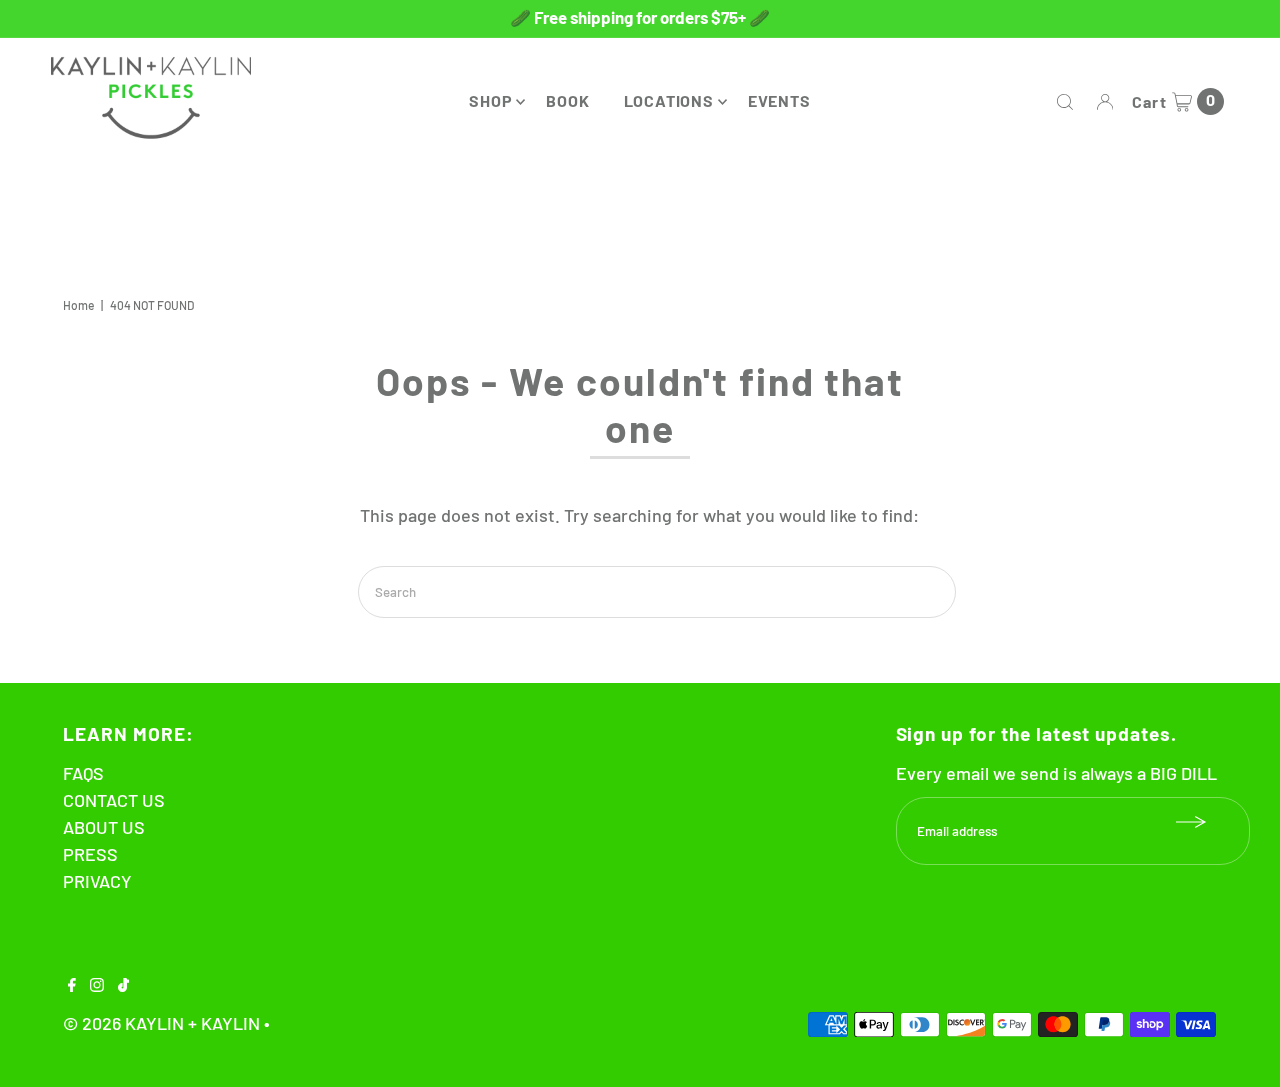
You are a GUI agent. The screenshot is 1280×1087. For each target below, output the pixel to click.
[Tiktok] (123, 985)
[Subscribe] (1192, 822)
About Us (104, 827)
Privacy (97, 881)
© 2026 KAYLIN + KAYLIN (161, 1023)
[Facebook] (72, 985)
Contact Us (114, 800)
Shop (490, 100)
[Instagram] (97, 985)
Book (567, 100)
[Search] (1065, 102)
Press (90, 854)
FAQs (83, 773)
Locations (669, 100)
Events (779, 100)
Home (78, 305)
